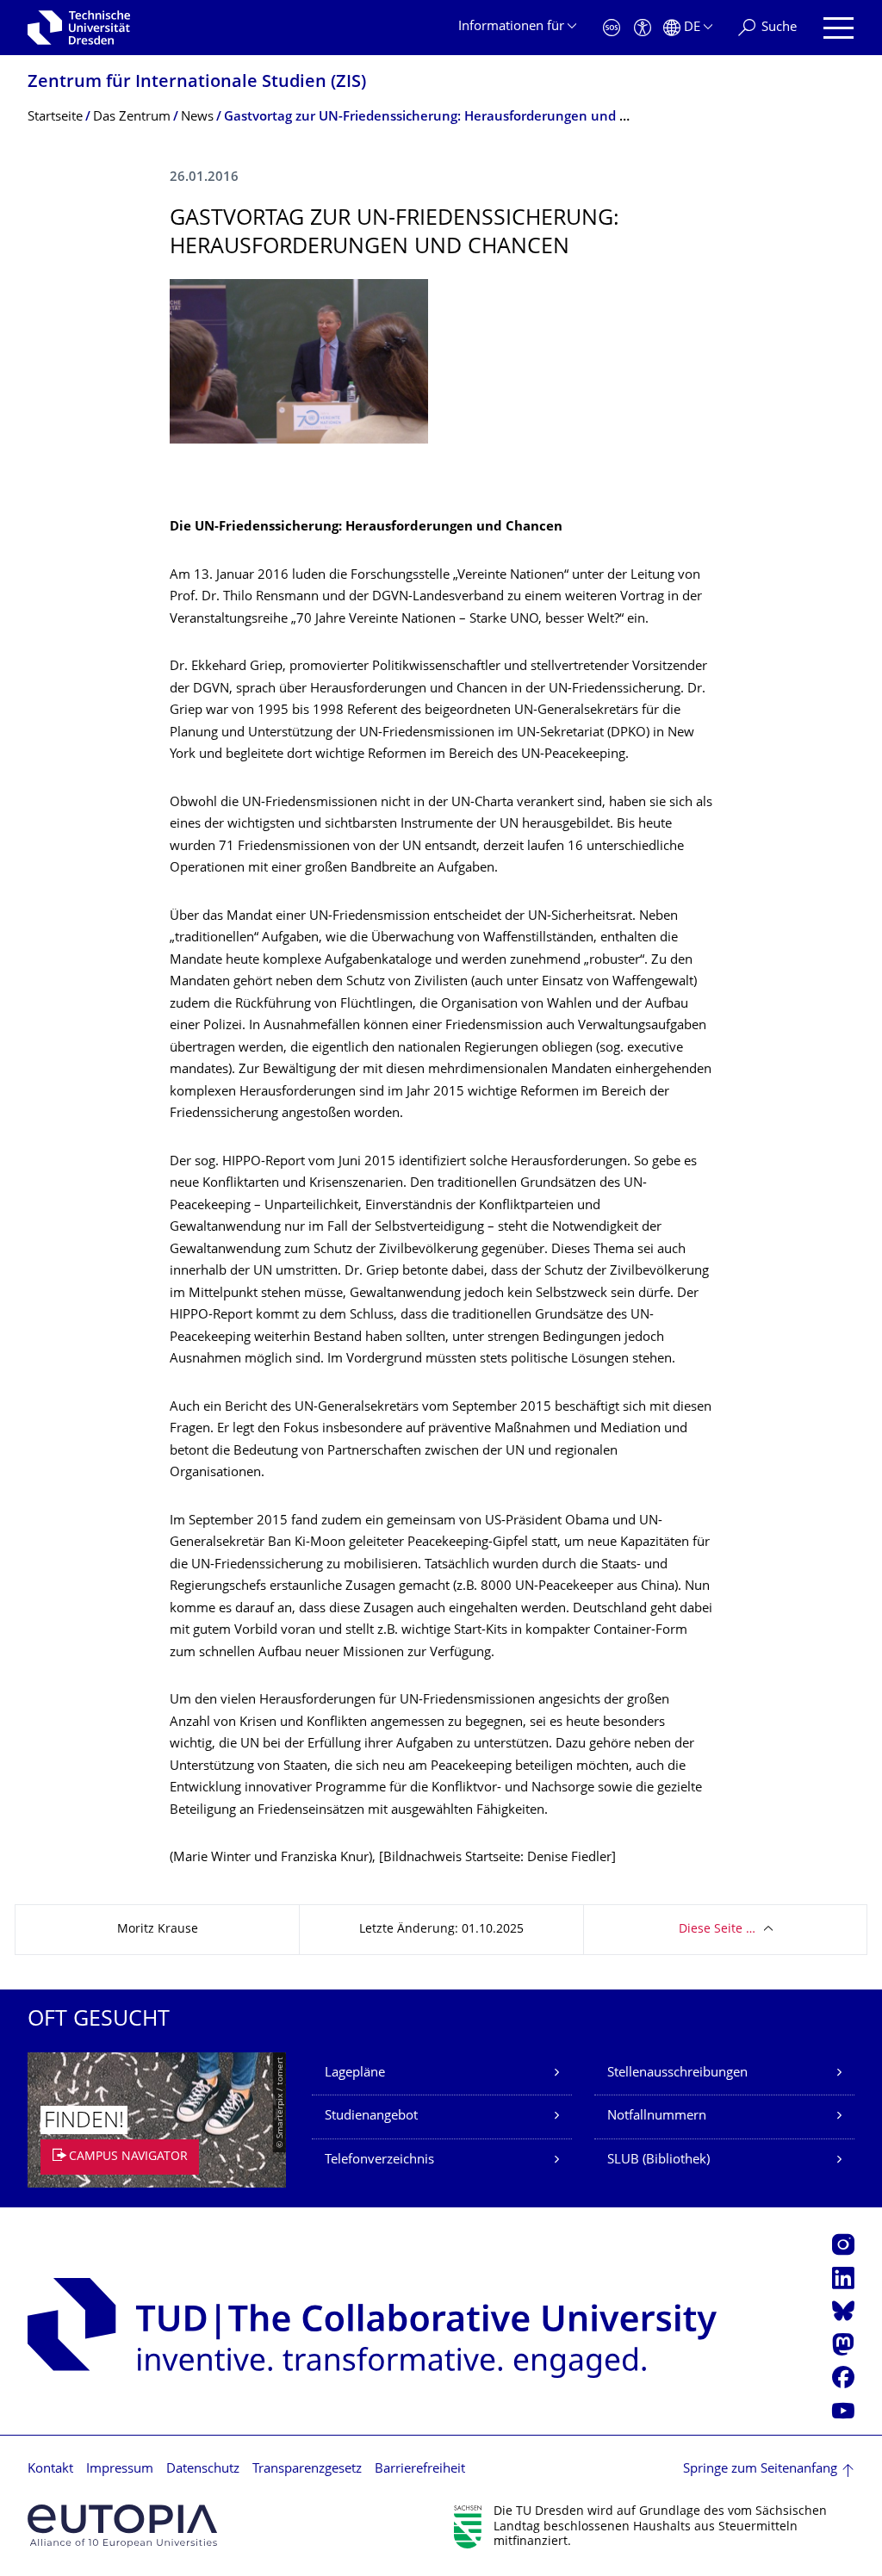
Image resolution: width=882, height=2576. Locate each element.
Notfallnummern (657, 2117)
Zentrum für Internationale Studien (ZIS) (197, 83)
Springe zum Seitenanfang (760, 2470)
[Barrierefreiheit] (643, 28)
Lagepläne (355, 2073)
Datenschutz (203, 2470)
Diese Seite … (717, 1930)
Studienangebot (371, 2117)
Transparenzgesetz (307, 2470)
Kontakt (50, 2470)
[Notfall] (612, 28)
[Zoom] (299, 361)
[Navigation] (839, 28)
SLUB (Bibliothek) (658, 2160)
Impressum (120, 2470)
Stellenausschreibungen (677, 2073)
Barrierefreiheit (420, 2470)
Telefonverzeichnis (379, 2160)
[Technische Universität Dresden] (79, 28)
